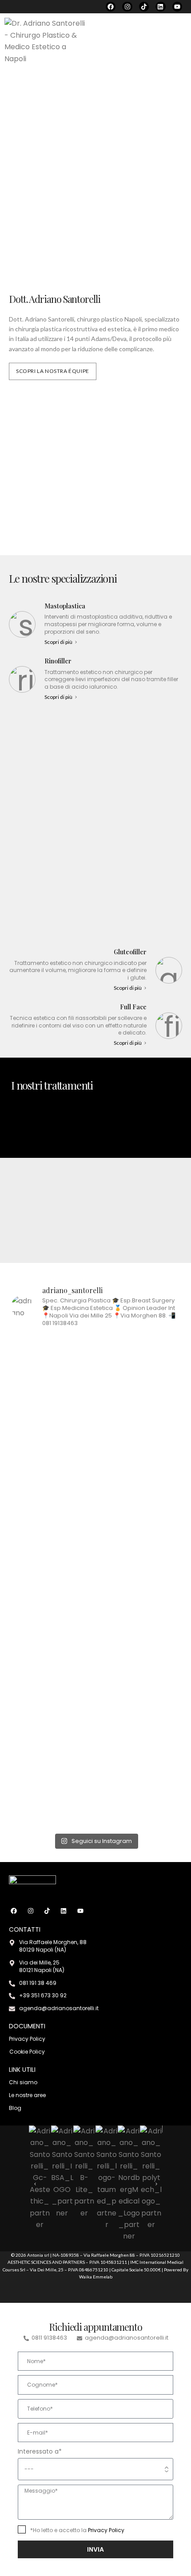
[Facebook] (111, 7)
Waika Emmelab (96, 2277)
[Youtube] (177, 7)
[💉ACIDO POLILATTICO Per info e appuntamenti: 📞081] (52, 1611)
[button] (179, 41)
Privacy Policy (106, 2530)
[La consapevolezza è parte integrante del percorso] (139, 1437)
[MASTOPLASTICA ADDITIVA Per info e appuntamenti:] (52, 1408)
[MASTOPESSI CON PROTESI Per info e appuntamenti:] (139, 1605)
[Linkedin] (160, 7)
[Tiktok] (144, 7)
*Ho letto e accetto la (77, 2530)
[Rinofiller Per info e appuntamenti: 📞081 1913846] (52, 1739)
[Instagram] (127, 7)
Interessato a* (40, 2451)
